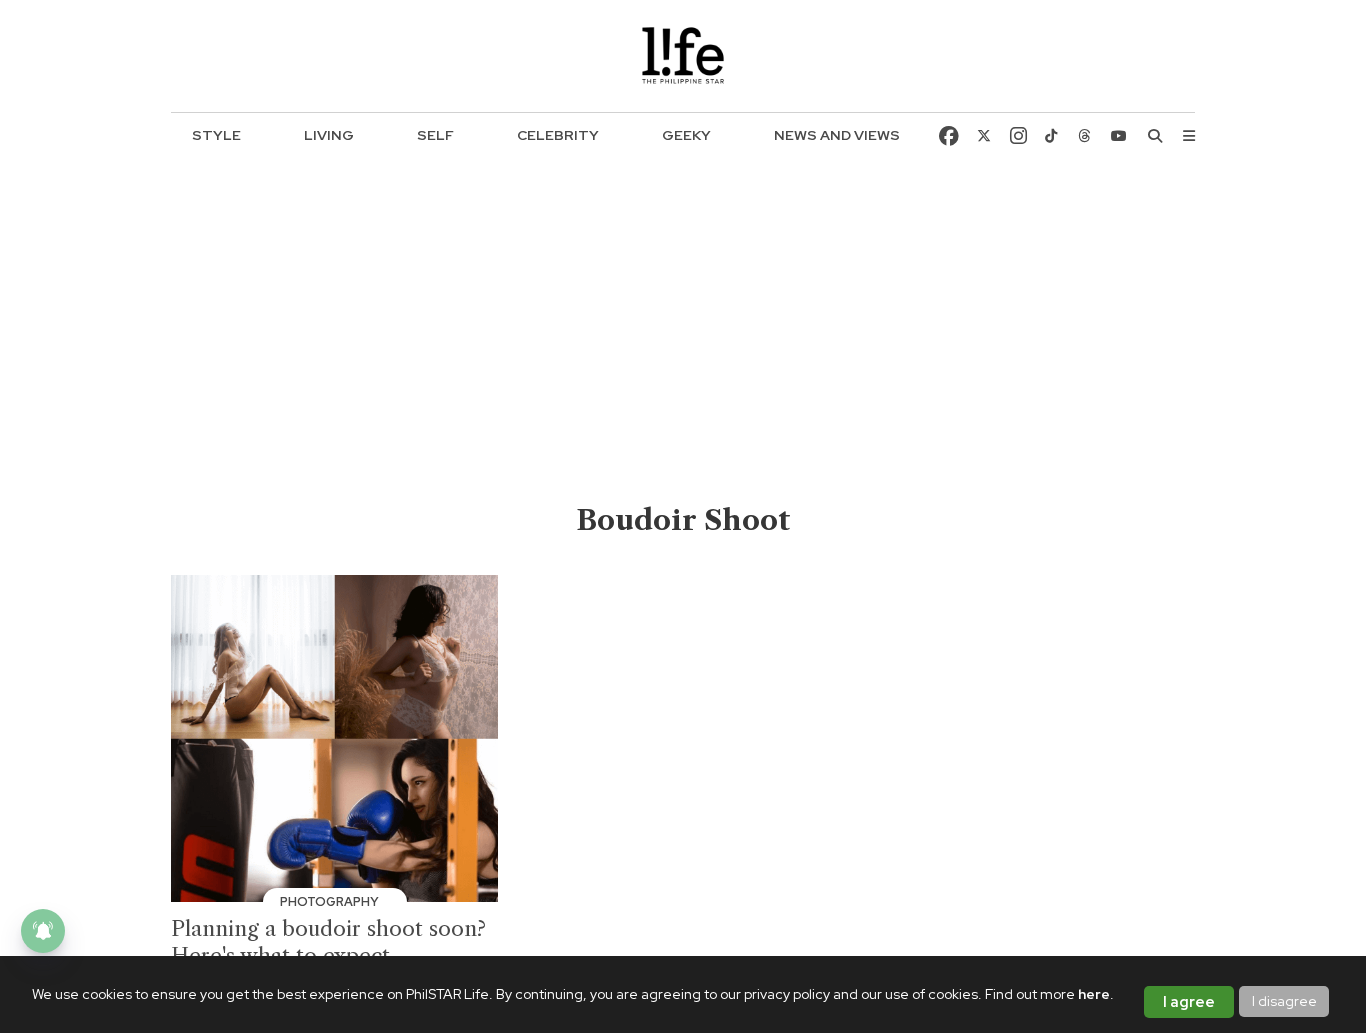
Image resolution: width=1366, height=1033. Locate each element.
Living (329, 135)
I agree (1189, 1002)
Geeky (686, 135)
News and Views (837, 135)
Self (435, 135)
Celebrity (558, 135)
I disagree (1284, 1001)
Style (216, 135)
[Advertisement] (683, 351)
